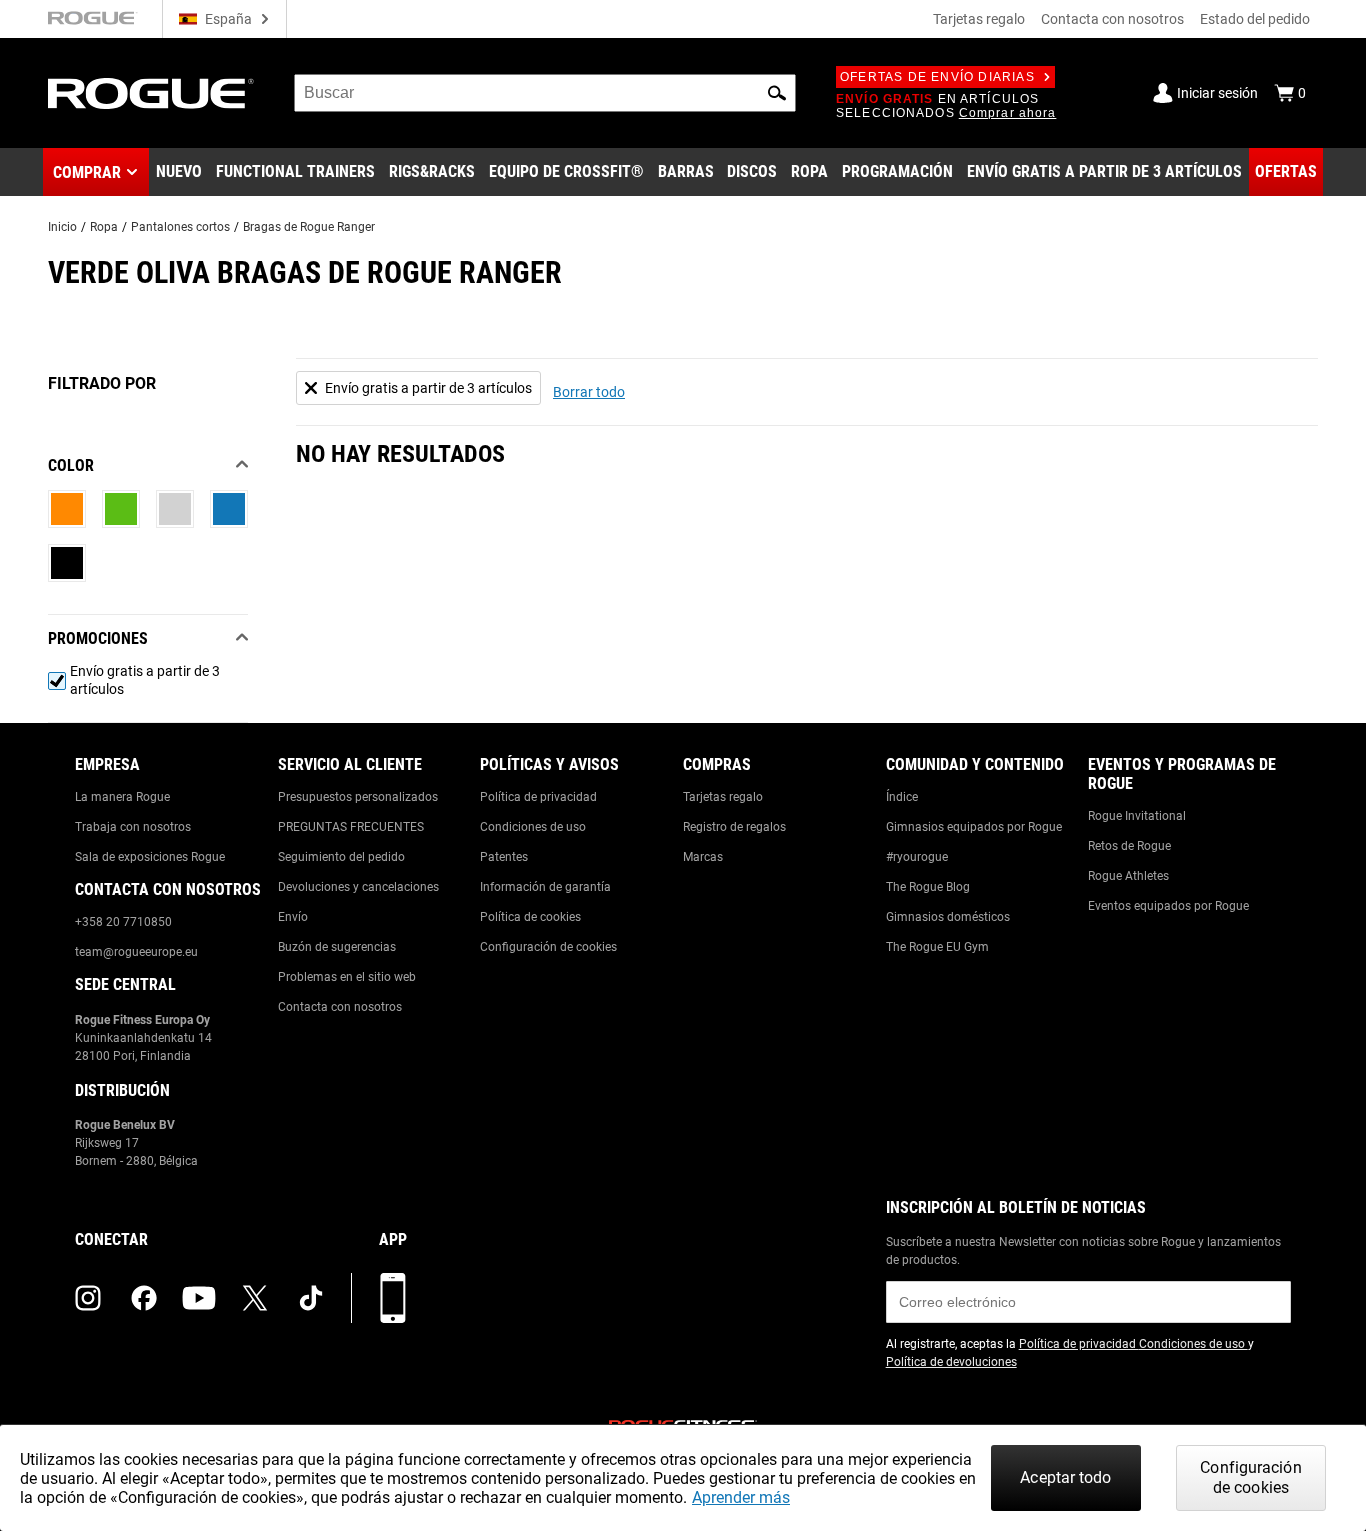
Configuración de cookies (548, 947)
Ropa (104, 227)
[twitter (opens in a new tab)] (255, 1298)
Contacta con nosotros (1112, 19)
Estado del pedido (1255, 19)
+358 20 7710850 (123, 922)
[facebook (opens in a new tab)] (144, 1298)
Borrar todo (589, 392)
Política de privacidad (538, 797)
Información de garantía (545, 887)
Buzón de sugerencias (337, 947)
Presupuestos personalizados (358, 797)
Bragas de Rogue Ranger (309, 227)
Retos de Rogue (1129, 846)
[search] (545, 93)
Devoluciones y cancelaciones (358, 887)
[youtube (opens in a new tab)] (199, 1298)
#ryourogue (917, 857)
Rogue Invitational (1137, 816)
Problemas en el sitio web (347, 977)
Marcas (703, 857)
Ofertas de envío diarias (937, 77)
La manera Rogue (122, 797)
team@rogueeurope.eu (136, 952)
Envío (293, 917)
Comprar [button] (87, 172)
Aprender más (741, 1497)
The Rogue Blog (928, 887)
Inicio (62, 227)
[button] (777, 93)
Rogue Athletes (1128, 876)
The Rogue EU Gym (937, 947)
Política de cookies (530, 917)
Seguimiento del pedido (341, 857)
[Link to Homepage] (151, 93)
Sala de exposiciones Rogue (150, 857)
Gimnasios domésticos (948, 917)
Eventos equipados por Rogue (1168, 906)
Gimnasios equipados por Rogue (974, 827)
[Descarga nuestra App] (393, 1298)
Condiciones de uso (533, 827)
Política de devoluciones (951, 1362)
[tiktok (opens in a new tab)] (311, 1298)
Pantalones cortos (180, 227)
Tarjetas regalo (979, 19)
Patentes (504, 857)
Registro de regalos (734, 827)
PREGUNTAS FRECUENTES (351, 827)
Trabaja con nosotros (133, 827)
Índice (902, 797)
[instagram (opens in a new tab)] (88, 1298)
